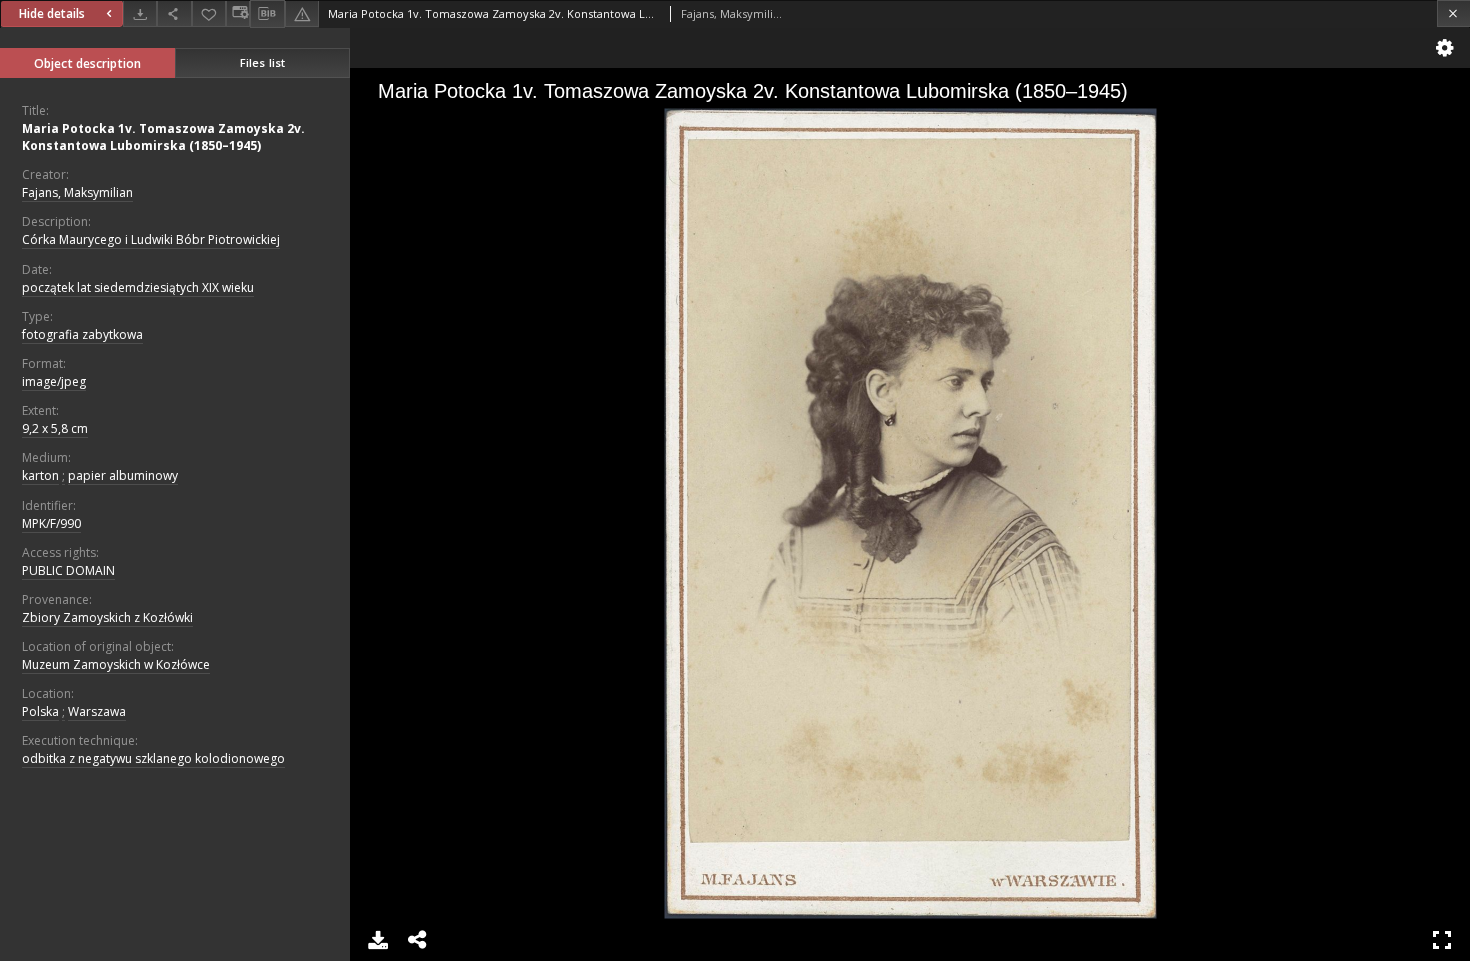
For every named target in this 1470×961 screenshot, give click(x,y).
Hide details (52, 13)
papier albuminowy (123, 475)
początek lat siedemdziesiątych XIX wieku (138, 287)
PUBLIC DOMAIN (68, 570)
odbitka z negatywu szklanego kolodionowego (153, 758)
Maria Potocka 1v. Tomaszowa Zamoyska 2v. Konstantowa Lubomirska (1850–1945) (163, 137)
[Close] (1453, 13)
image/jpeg (54, 381)
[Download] (140, 13)
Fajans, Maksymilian (77, 192)
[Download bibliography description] (267, 14)
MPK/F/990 (51, 523)
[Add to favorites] (209, 13)
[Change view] (238, 13)
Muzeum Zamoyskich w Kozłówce (116, 664)
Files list (262, 62)
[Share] (174, 13)
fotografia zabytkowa (82, 334)
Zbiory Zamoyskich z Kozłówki (107, 617)
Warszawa (97, 711)
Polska (40, 711)
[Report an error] (302, 13)
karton (40, 475)
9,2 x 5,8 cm (55, 428)
